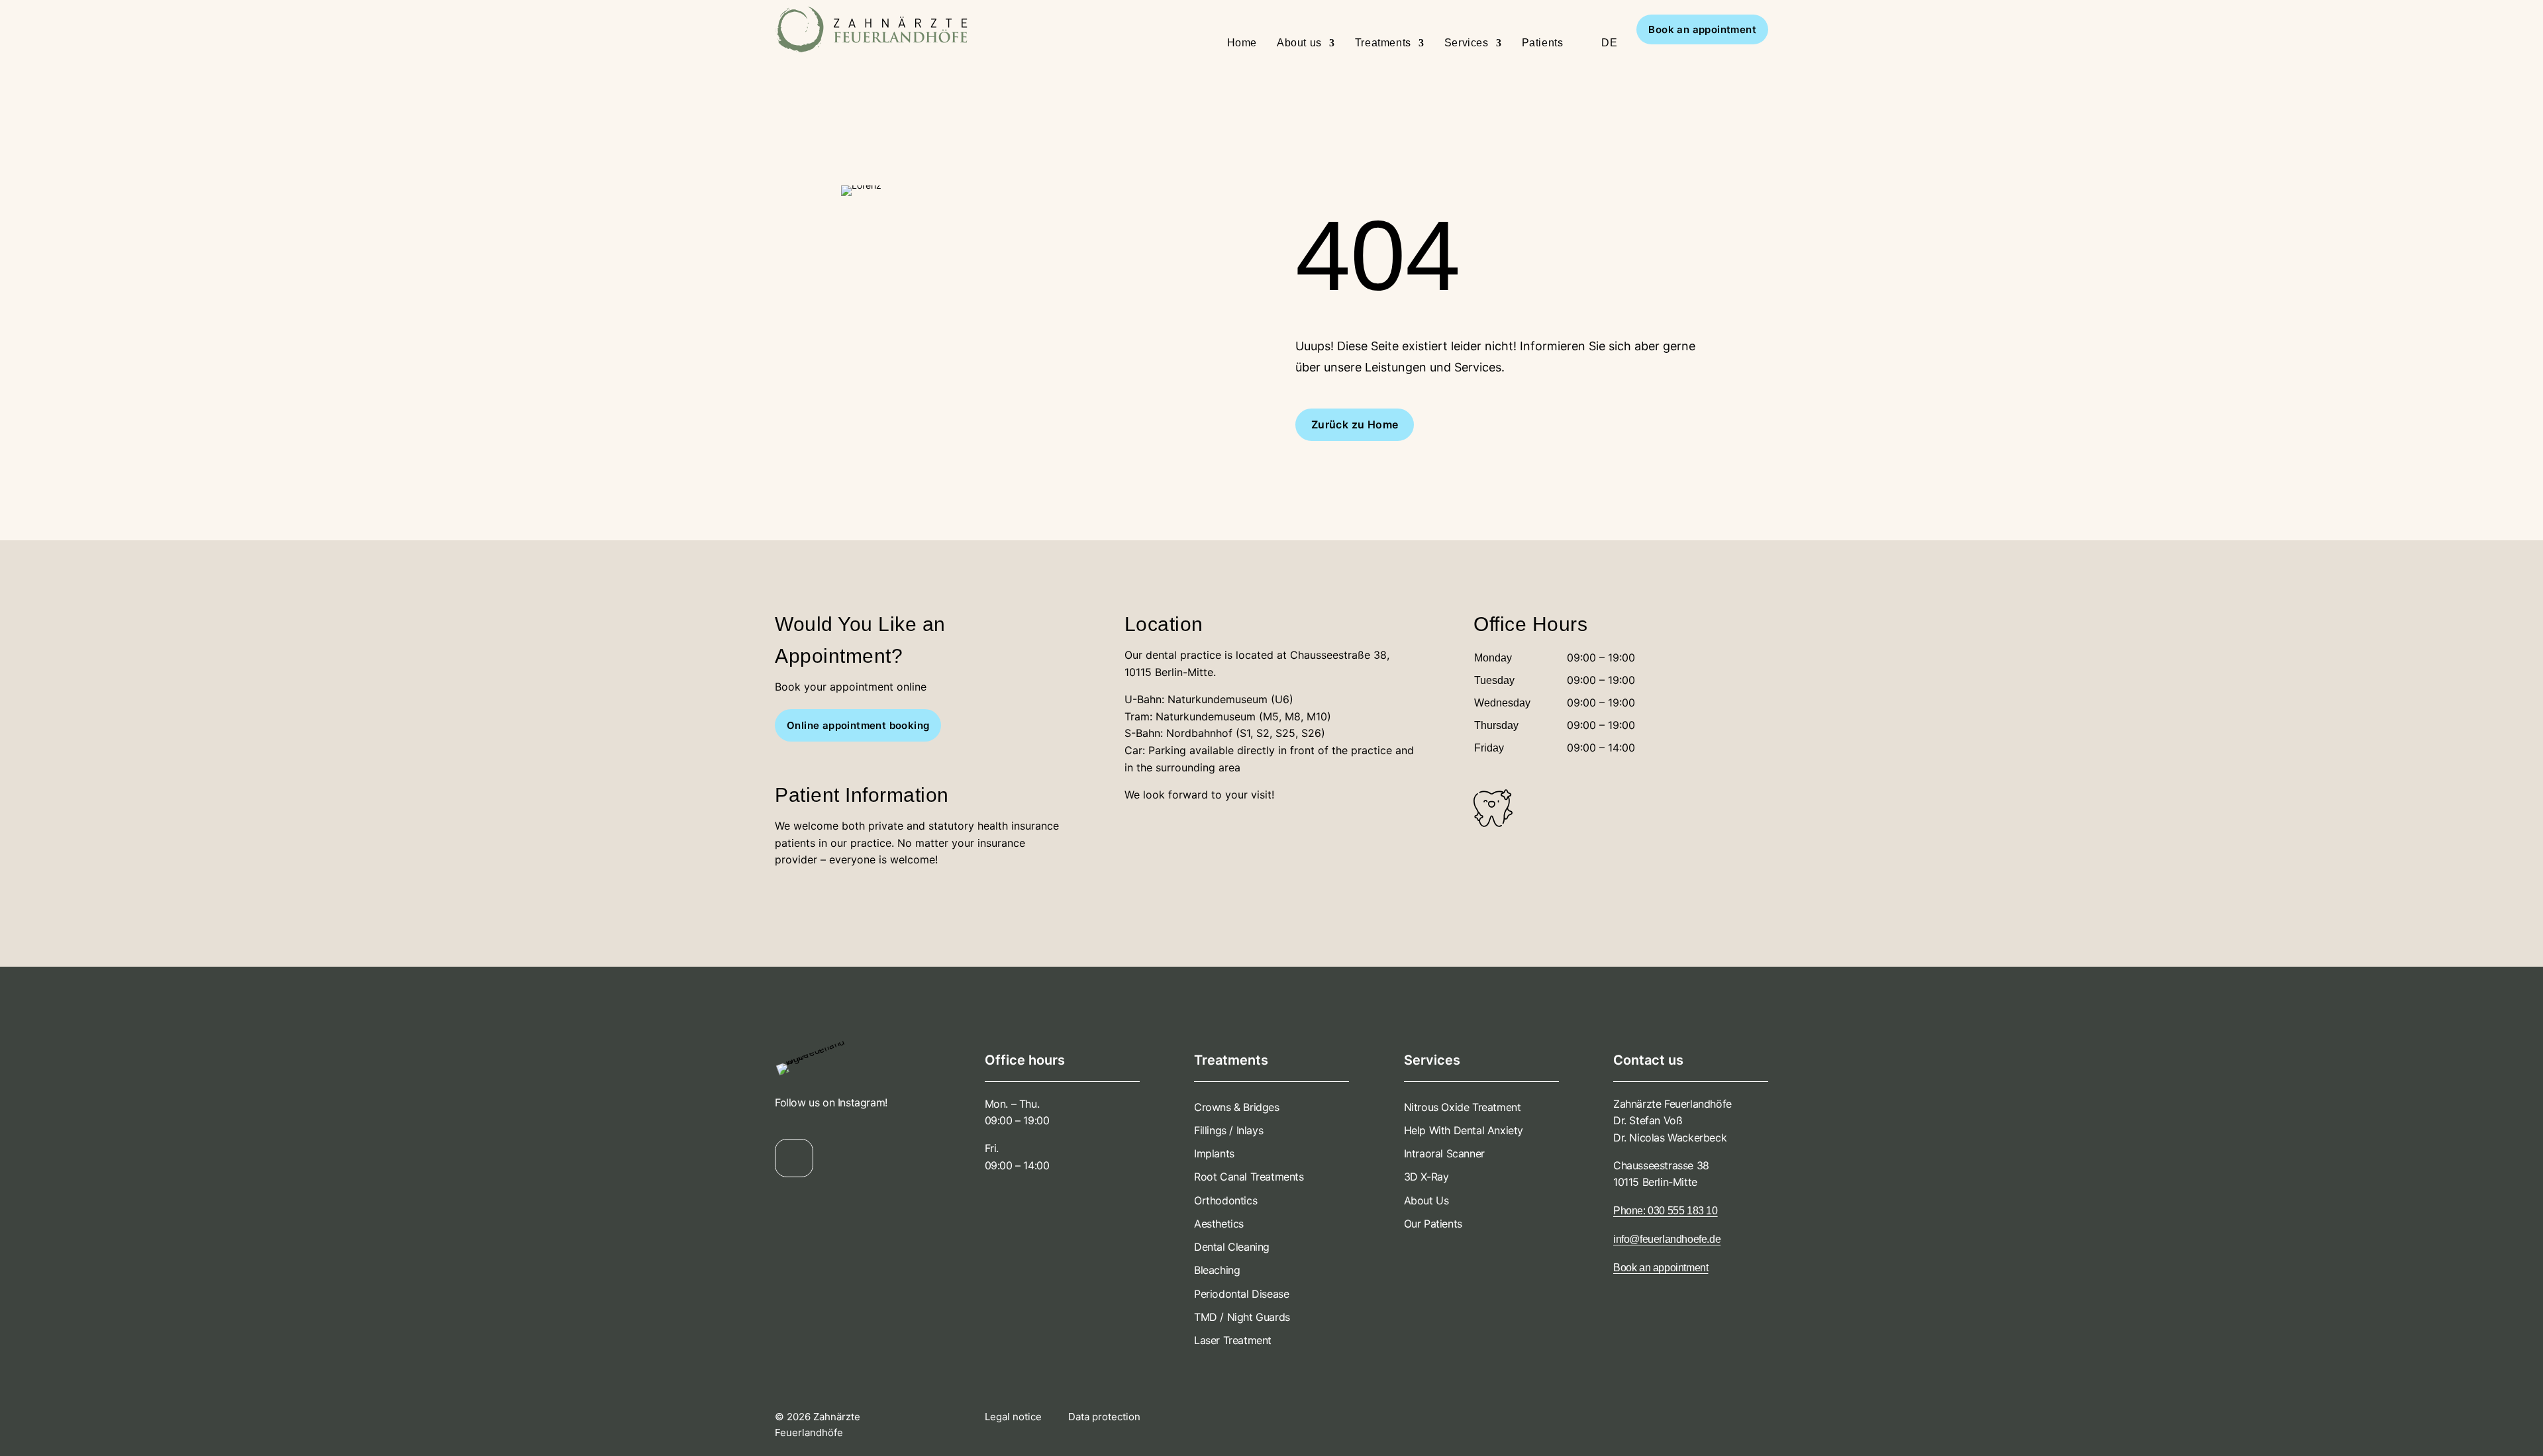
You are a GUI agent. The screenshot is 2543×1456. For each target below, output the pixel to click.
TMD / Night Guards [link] (1242, 1317)
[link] (800, 29)
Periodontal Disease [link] (1241, 1294)
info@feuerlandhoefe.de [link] (1667, 1239)
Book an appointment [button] (1702, 29)
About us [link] (1299, 43)
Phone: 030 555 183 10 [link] (1666, 1211)
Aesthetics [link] (1219, 1224)
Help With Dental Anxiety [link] (1464, 1130)
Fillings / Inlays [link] (1228, 1130)
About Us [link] (1426, 1200)
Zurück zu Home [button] (1355, 424)
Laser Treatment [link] (1233, 1340)
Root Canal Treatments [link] (1249, 1177)
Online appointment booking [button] (858, 725)
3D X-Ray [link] (1426, 1177)
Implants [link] (1214, 1153)
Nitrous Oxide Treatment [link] (1463, 1107)
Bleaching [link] (1217, 1270)
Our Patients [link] (1433, 1224)
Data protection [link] (1104, 1417)
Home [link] (1242, 43)
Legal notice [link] (1015, 1417)
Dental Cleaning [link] (1232, 1247)
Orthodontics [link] (1225, 1200)
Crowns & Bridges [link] (1237, 1107)
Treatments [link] (1383, 43)
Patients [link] (1543, 43)
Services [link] (1467, 43)
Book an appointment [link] (1661, 1268)
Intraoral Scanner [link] (1444, 1153)
